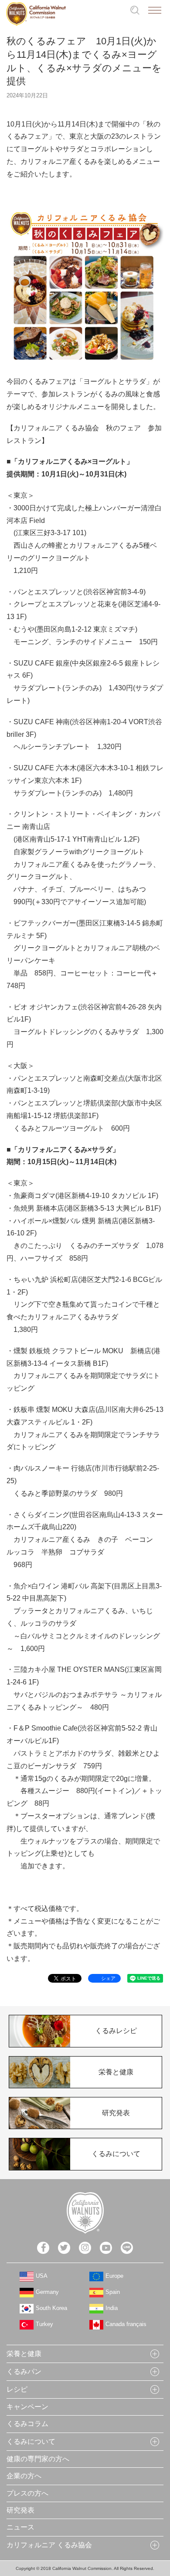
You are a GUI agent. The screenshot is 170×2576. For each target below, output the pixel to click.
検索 (135, 10)
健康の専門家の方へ (38, 2459)
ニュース (20, 2527)
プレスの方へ (27, 2493)
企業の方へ (24, 2476)
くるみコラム (27, 2424)
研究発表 (20, 2510)
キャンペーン (27, 2407)
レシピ (17, 2389)
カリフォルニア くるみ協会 (49, 2545)
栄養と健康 (24, 2354)
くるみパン (24, 2371)
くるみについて (31, 2441)
